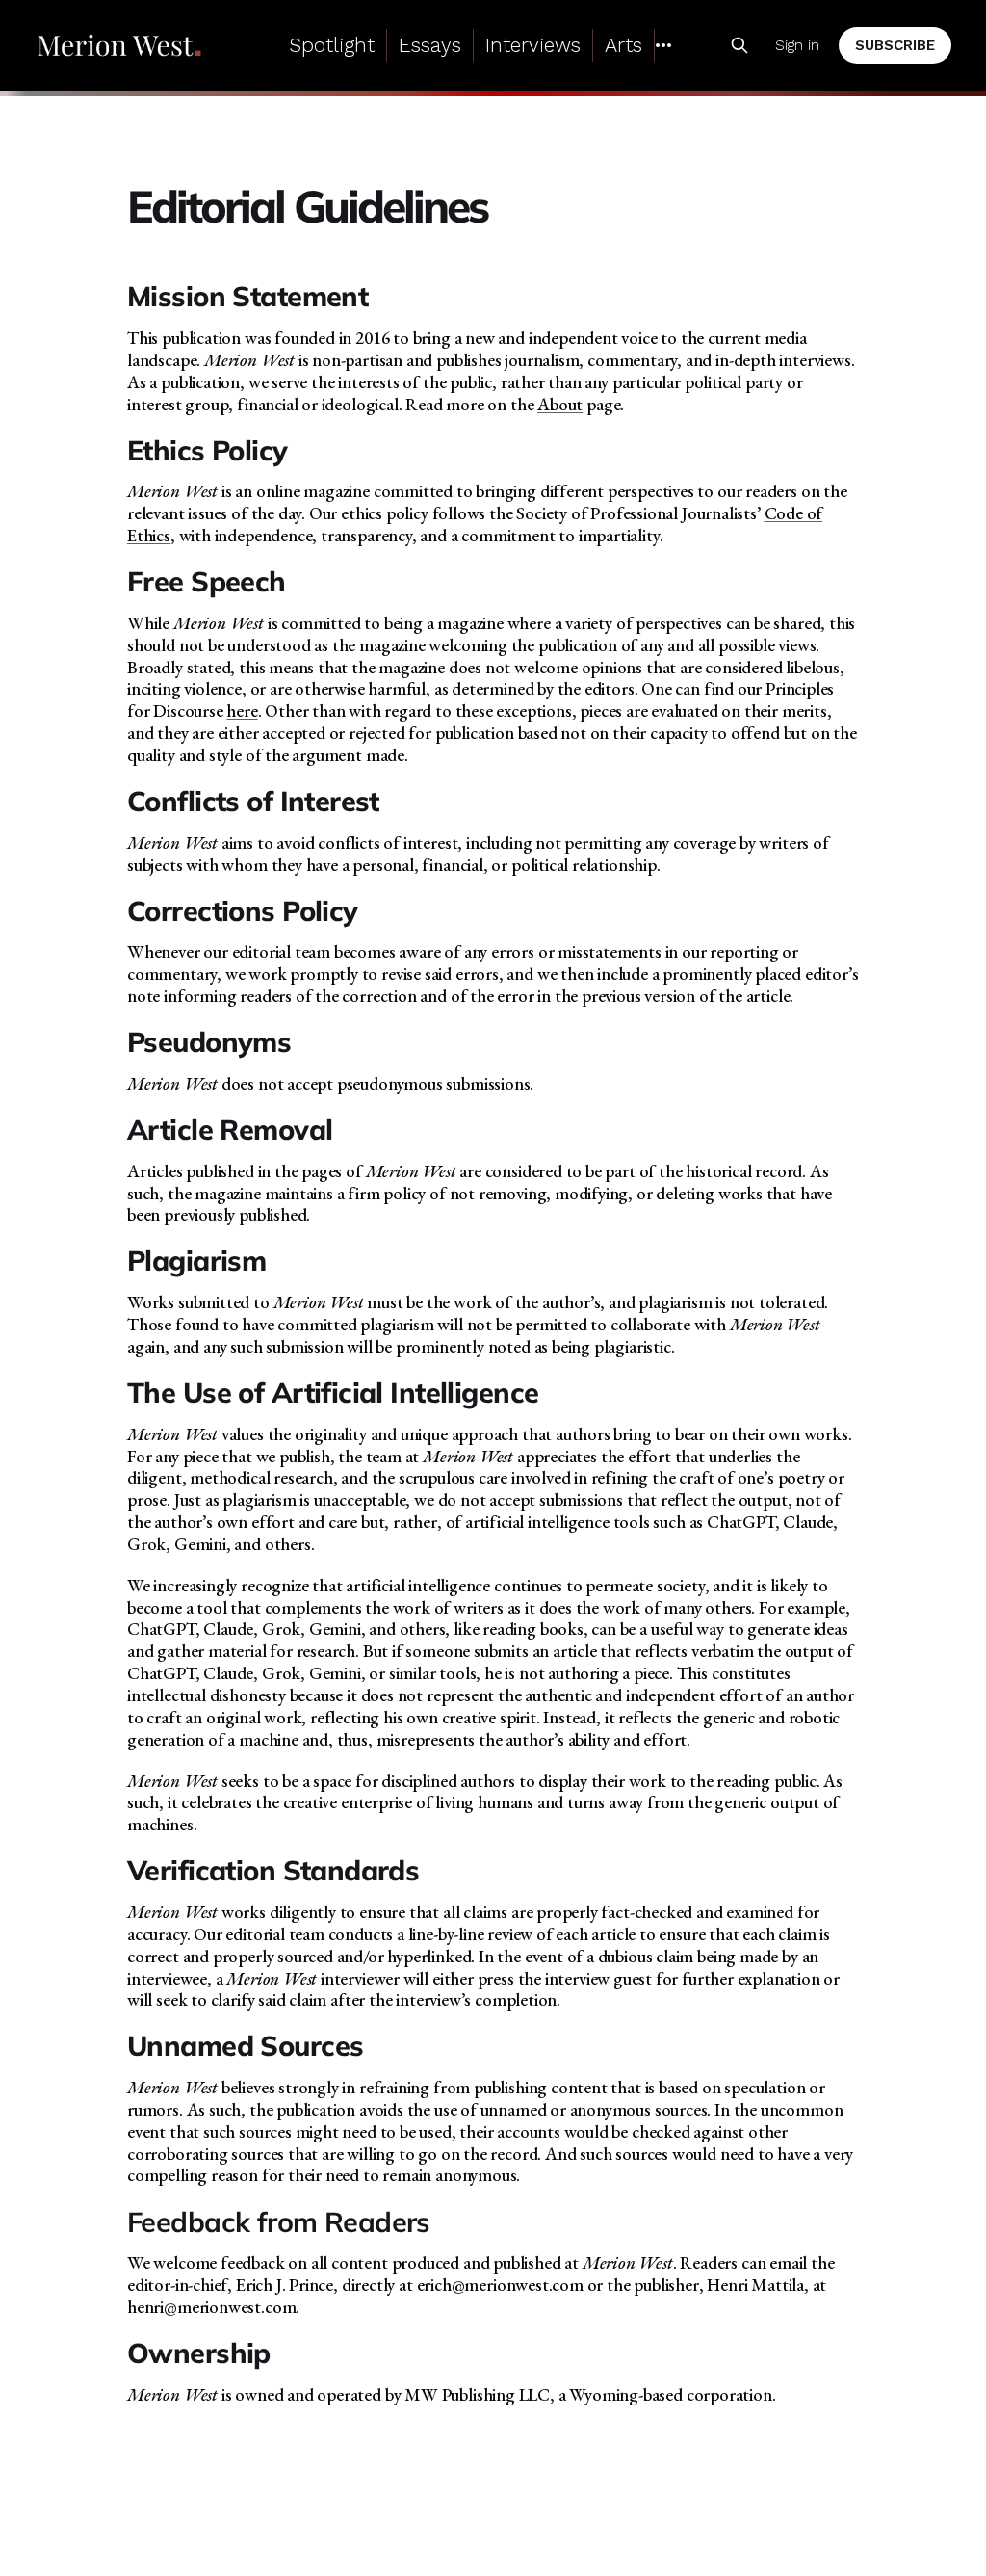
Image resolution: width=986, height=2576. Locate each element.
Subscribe (895, 45)
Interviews (533, 45)
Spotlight (332, 45)
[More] (663, 45)
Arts (623, 45)
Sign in (797, 45)
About (560, 404)
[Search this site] (739, 45)
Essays (430, 45)
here (242, 710)
